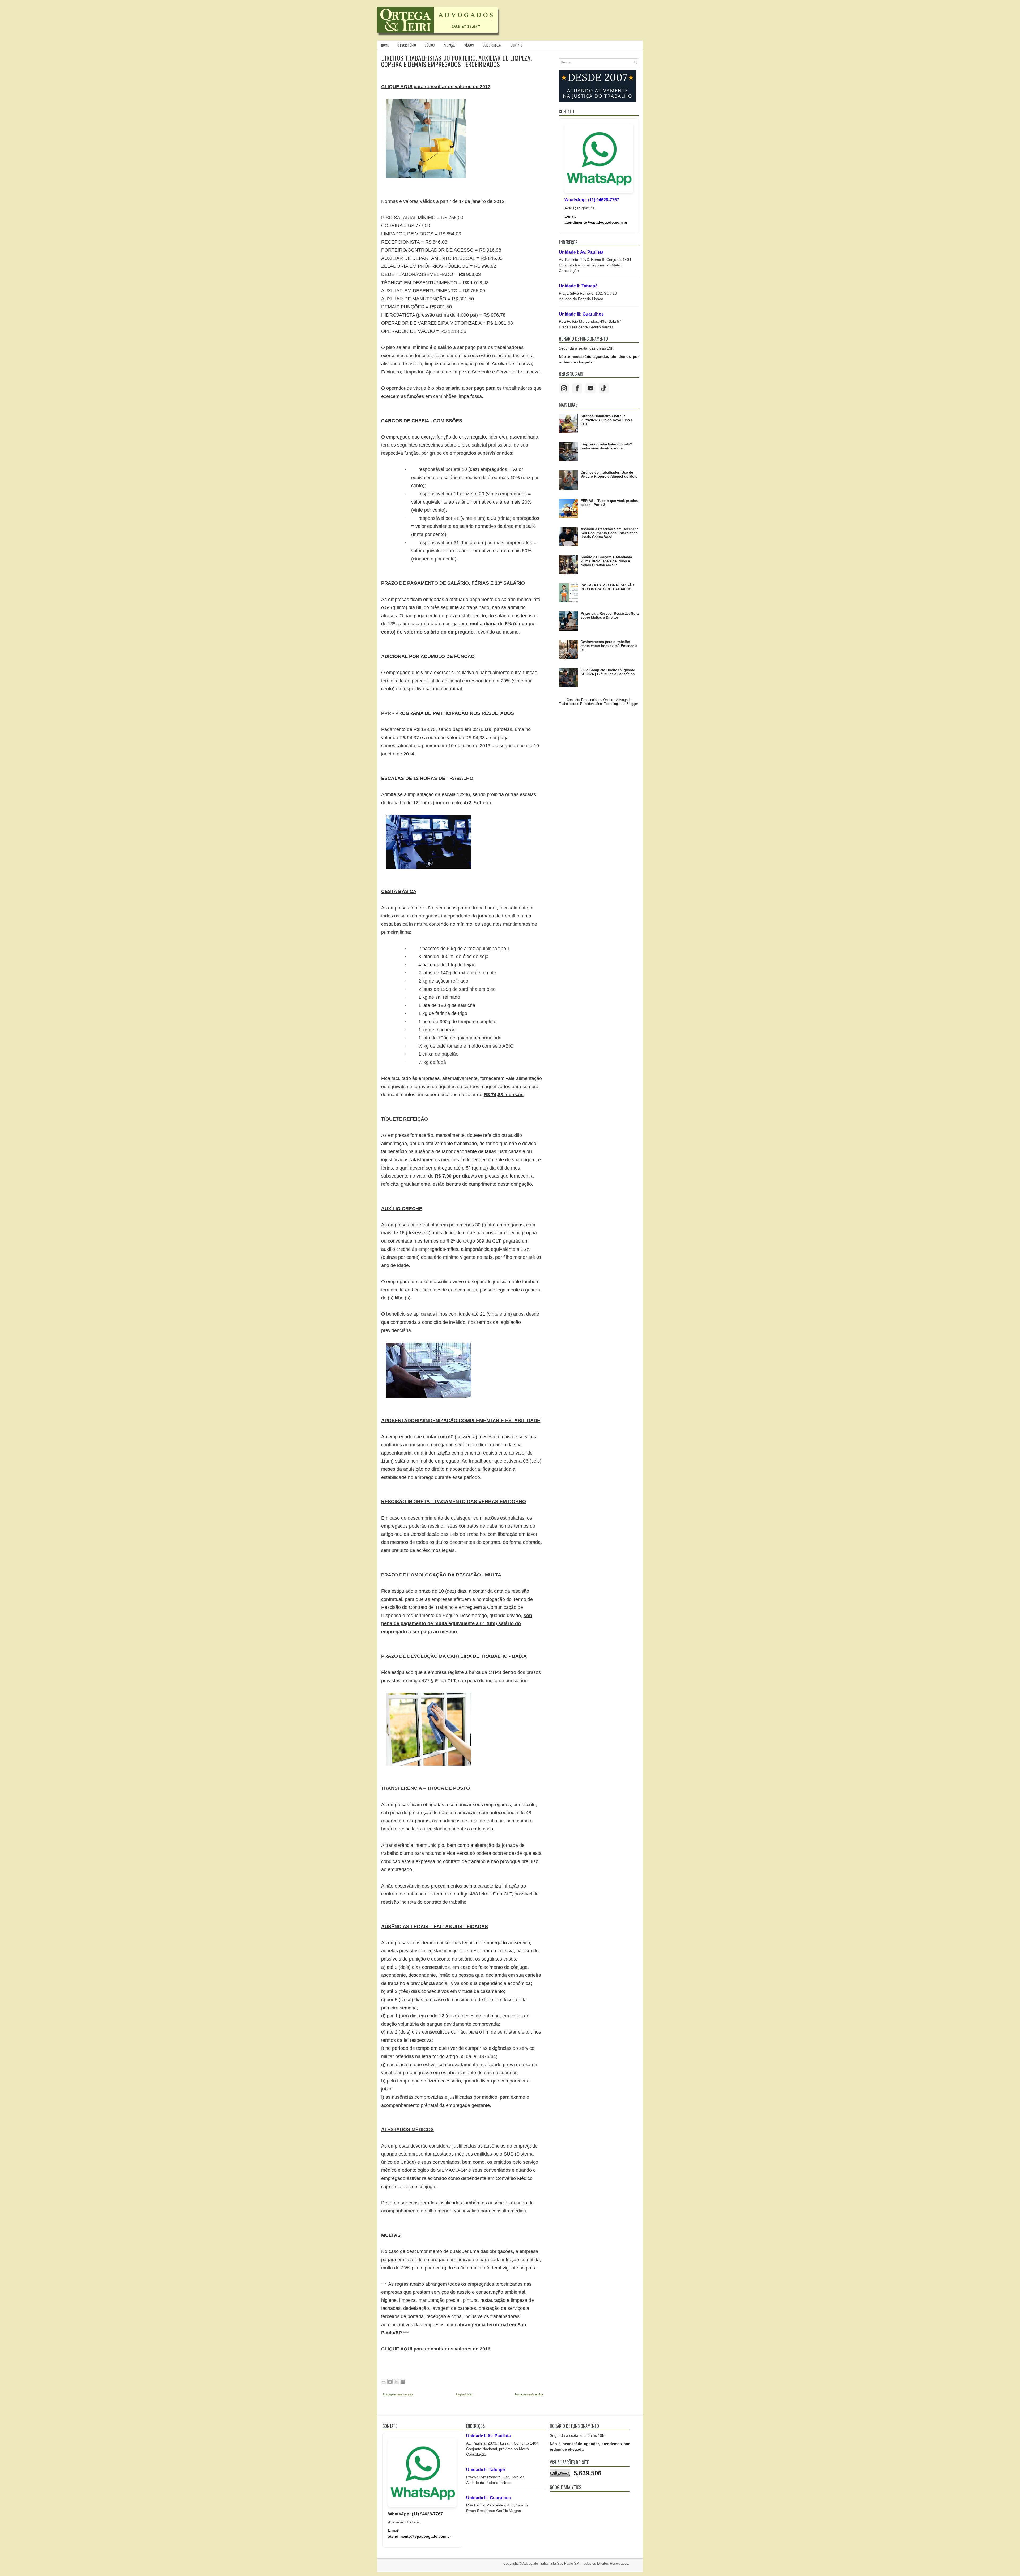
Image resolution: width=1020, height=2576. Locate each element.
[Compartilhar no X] (396, 2382)
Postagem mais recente (398, 2394)
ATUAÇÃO (450, 45)
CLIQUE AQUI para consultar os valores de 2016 (436, 2349)
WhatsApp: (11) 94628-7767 (592, 200)
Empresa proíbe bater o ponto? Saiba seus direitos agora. (606, 446)
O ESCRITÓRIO (407, 45)
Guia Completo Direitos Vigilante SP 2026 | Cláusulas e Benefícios (608, 672)
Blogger (632, 704)
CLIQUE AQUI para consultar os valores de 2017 (436, 87)
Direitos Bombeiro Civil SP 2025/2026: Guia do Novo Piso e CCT (607, 420)
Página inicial (464, 2394)
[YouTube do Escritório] (590, 388)
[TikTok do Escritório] (604, 388)
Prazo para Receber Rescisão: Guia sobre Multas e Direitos (610, 615)
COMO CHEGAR (492, 45)
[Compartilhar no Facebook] (403, 2382)
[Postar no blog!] (390, 2382)
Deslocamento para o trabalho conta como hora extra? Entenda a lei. (609, 646)
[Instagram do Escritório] (564, 388)
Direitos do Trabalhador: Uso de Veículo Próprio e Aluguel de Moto (609, 474)
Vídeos (469, 45)
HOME (385, 45)
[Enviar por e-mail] (384, 2382)
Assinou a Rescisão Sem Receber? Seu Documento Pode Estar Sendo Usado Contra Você (609, 533)
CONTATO (517, 45)
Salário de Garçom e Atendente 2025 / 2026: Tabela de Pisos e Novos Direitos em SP (606, 561)
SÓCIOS (430, 45)
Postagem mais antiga (529, 2394)
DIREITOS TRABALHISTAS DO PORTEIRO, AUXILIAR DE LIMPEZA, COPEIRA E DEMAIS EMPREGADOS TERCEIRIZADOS (456, 61)
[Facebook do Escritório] (577, 388)
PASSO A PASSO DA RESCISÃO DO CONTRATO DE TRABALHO (607, 587)
